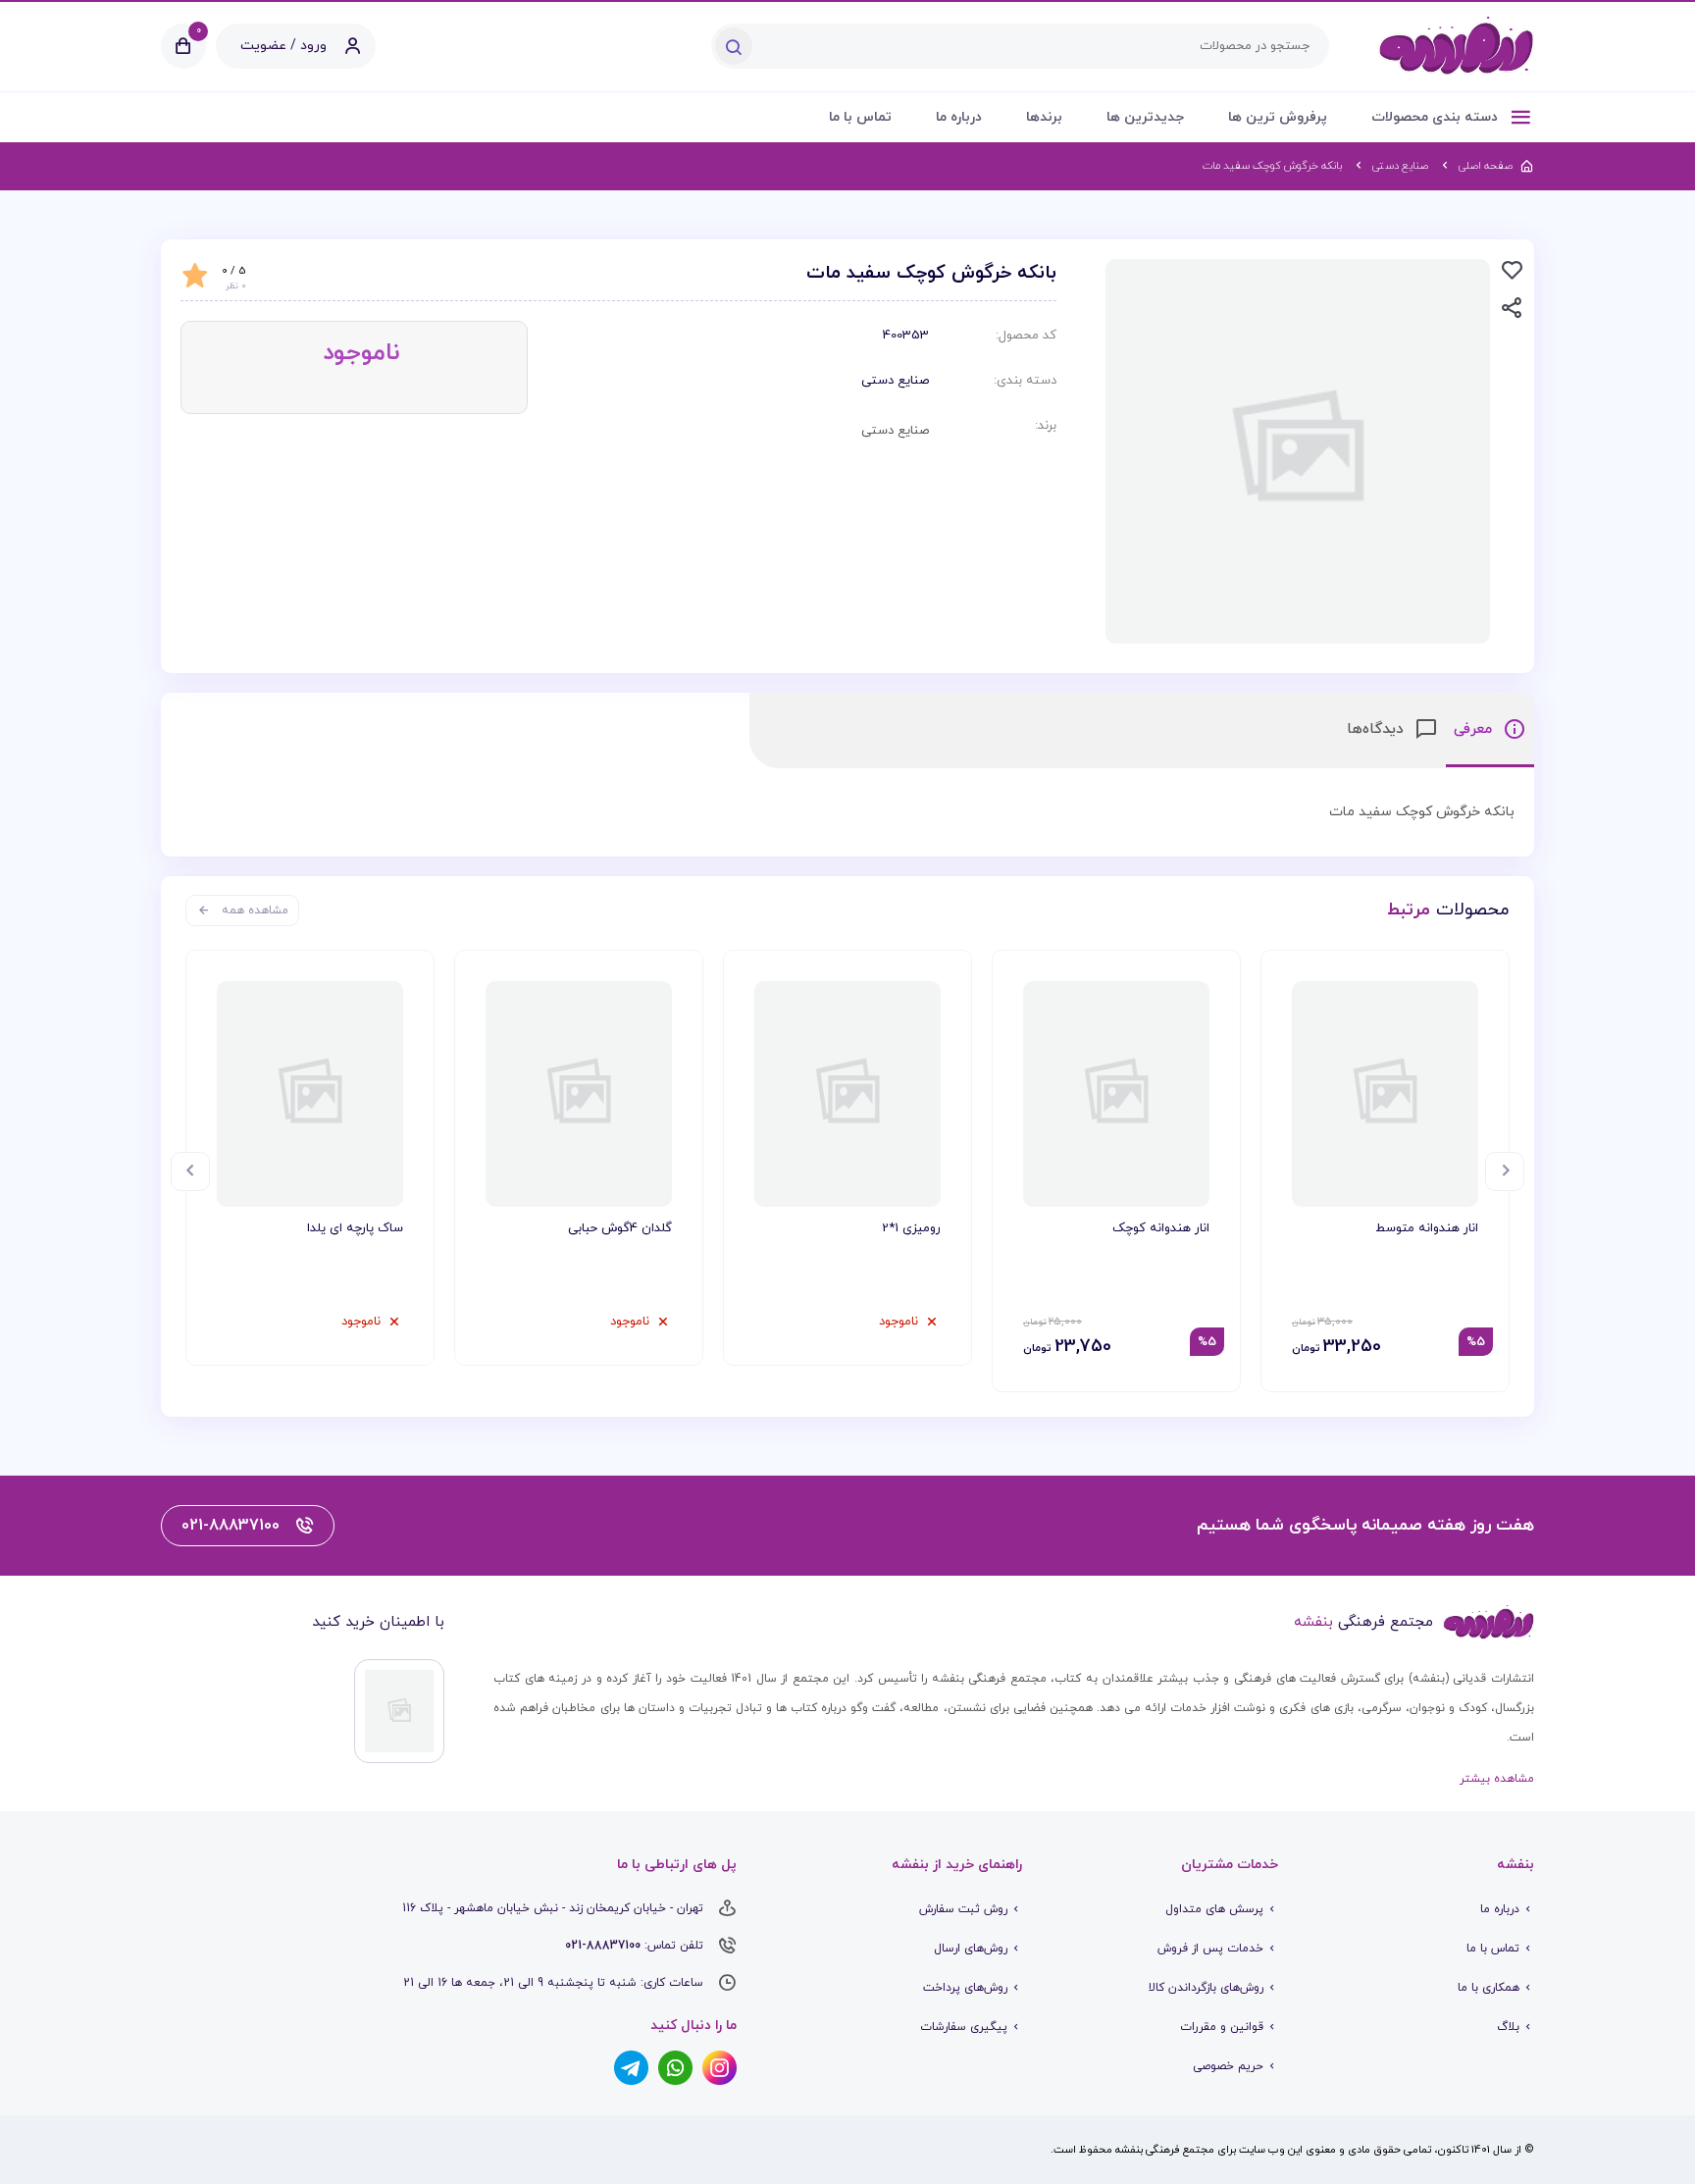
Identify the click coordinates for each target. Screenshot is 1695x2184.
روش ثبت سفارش (963, 1909)
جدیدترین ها (1145, 117)
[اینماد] (399, 1711)
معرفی (1475, 729)
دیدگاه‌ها (1378, 729)
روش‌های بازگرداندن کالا (1206, 1988)
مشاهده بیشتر (1497, 1779)
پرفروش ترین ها (1278, 117)
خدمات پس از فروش (1210, 1949)
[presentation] (1505, 1171)
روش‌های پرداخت (965, 1988)
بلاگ (1508, 2027)
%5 (1476, 1342)
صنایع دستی (895, 381)
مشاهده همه (255, 910)
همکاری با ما (1489, 1988)
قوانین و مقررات (1222, 2027)
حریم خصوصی (1228, 2066)
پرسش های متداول (1214, 1909)
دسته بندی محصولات (1437, 117)
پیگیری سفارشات (964, 2027)
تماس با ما (860, 117)
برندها (1044, 117)
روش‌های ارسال (971, 1949)
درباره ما (959, 117)
